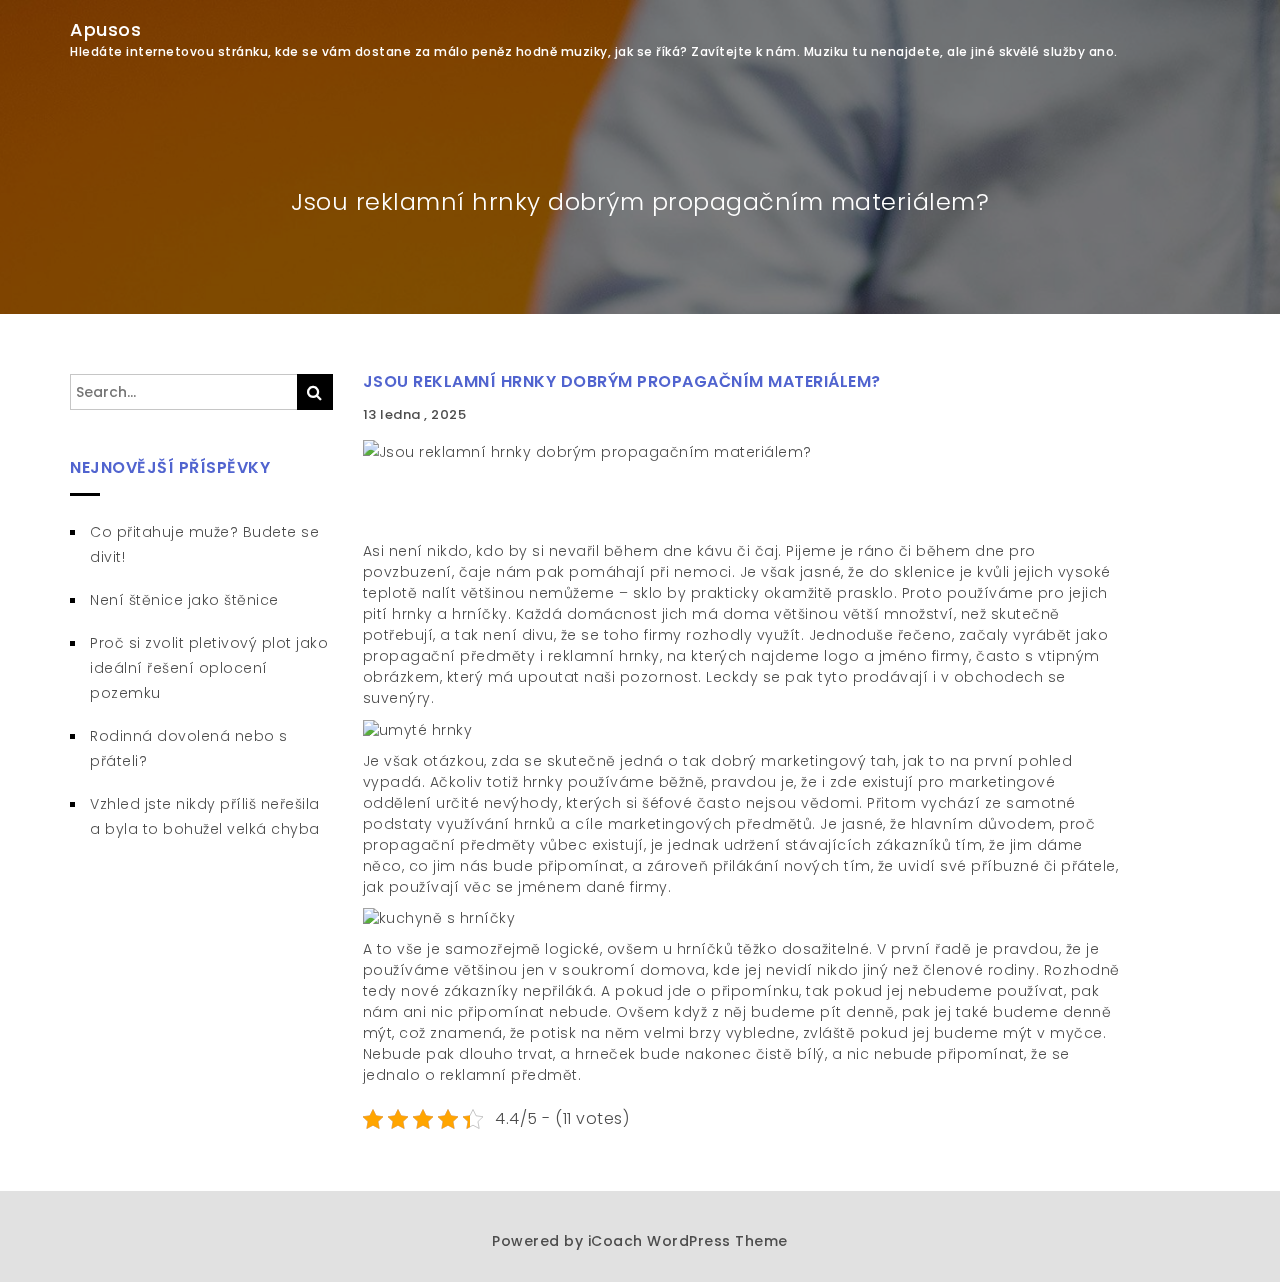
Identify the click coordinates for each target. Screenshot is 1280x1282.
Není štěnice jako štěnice (184, 600)
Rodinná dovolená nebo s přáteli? (189, 748)
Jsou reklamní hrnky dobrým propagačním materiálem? (622, 381)
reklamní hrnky (604, 656)
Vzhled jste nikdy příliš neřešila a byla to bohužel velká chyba (205, 816)
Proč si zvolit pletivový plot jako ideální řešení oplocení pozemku (209, 668)
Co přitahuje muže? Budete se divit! (204, 544)
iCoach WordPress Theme (688, 1241)
